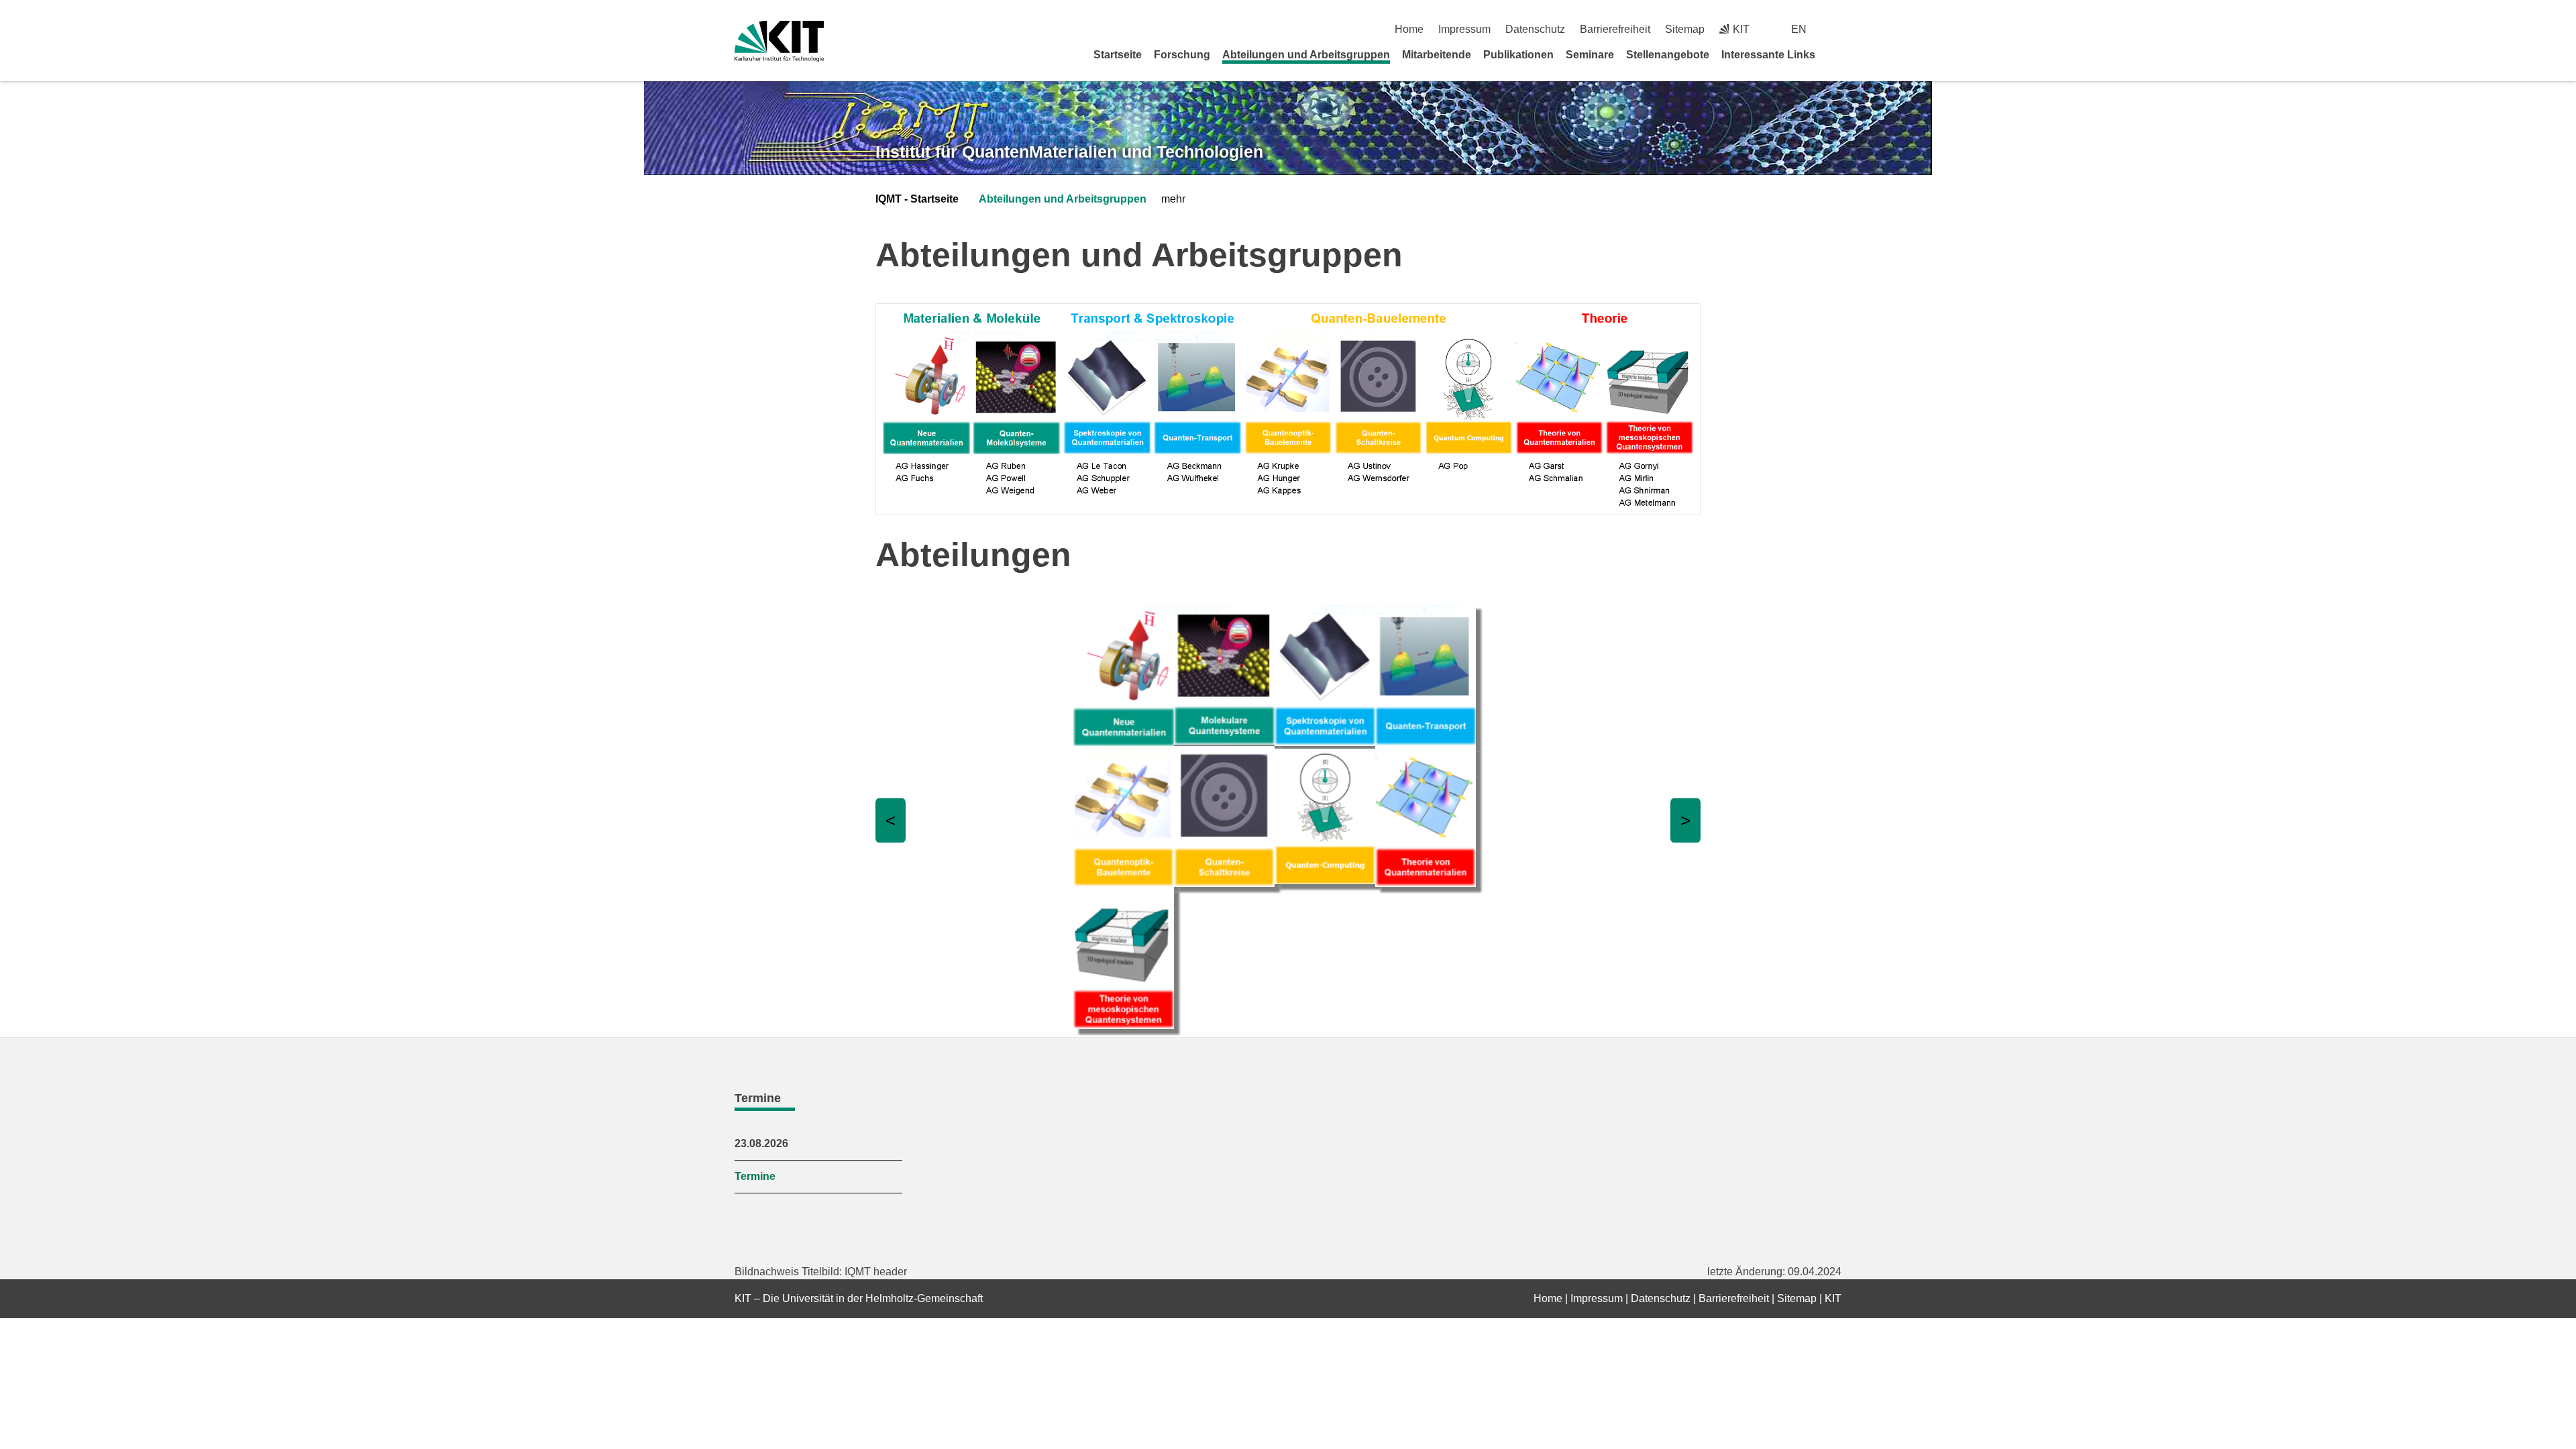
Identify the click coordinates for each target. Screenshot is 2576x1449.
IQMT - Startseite (917, 199)
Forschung (1182, 55)
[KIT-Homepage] (779, 41)
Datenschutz (1535, 29)
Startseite (1118, 55)
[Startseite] (1837, 54)
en (1799, 29)
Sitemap (1685, 29)
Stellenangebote (1668, 55)
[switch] (1836, 29)
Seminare (1590, 55)
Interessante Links (1768, 55)
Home (1409, 29)
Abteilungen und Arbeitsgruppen (1306, 55)
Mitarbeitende (1437, 55)
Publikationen (1518, 55)
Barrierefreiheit (1615, 29)
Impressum (1464, 29)
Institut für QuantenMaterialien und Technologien (1069, 152)
